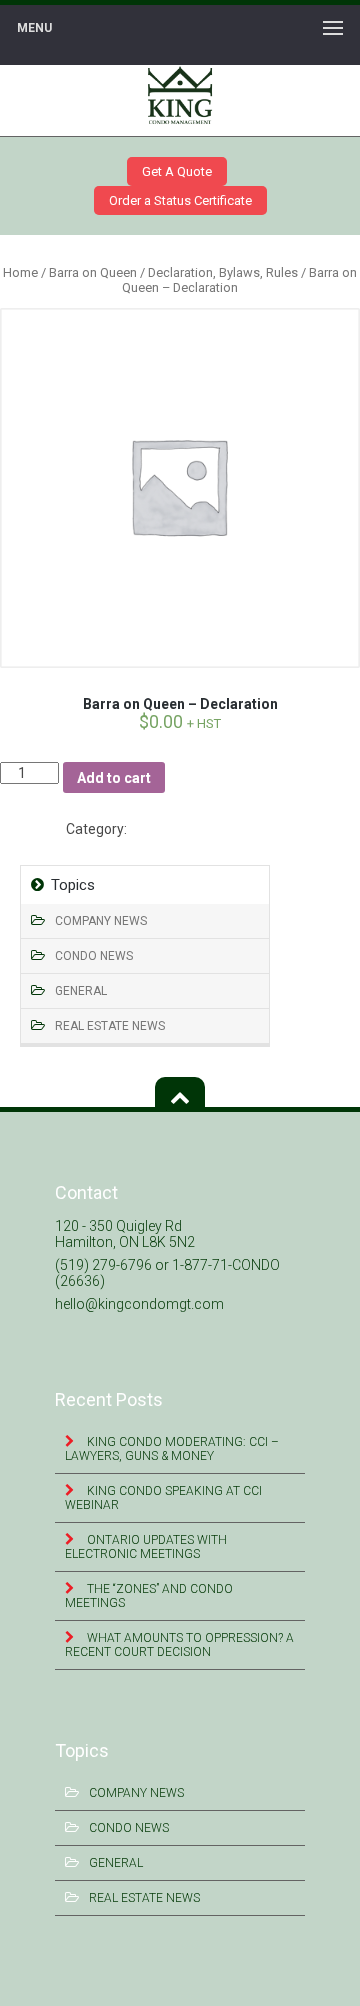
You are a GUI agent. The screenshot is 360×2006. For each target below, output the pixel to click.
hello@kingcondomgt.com (139, 1304)
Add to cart (114, 778)
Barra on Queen (93, 272)
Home (20, 272)
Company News (101, 921)
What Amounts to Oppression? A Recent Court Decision (179, 1645)
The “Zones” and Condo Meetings (149, 1596)
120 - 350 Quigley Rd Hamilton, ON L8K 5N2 (125, 1234)
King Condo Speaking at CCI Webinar (163, 1498)
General (81, 991)
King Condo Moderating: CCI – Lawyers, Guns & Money (172, 1449)
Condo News (94, 956)
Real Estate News (110, 1026)
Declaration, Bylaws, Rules (223, 272)
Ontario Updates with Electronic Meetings (146, 1547)
